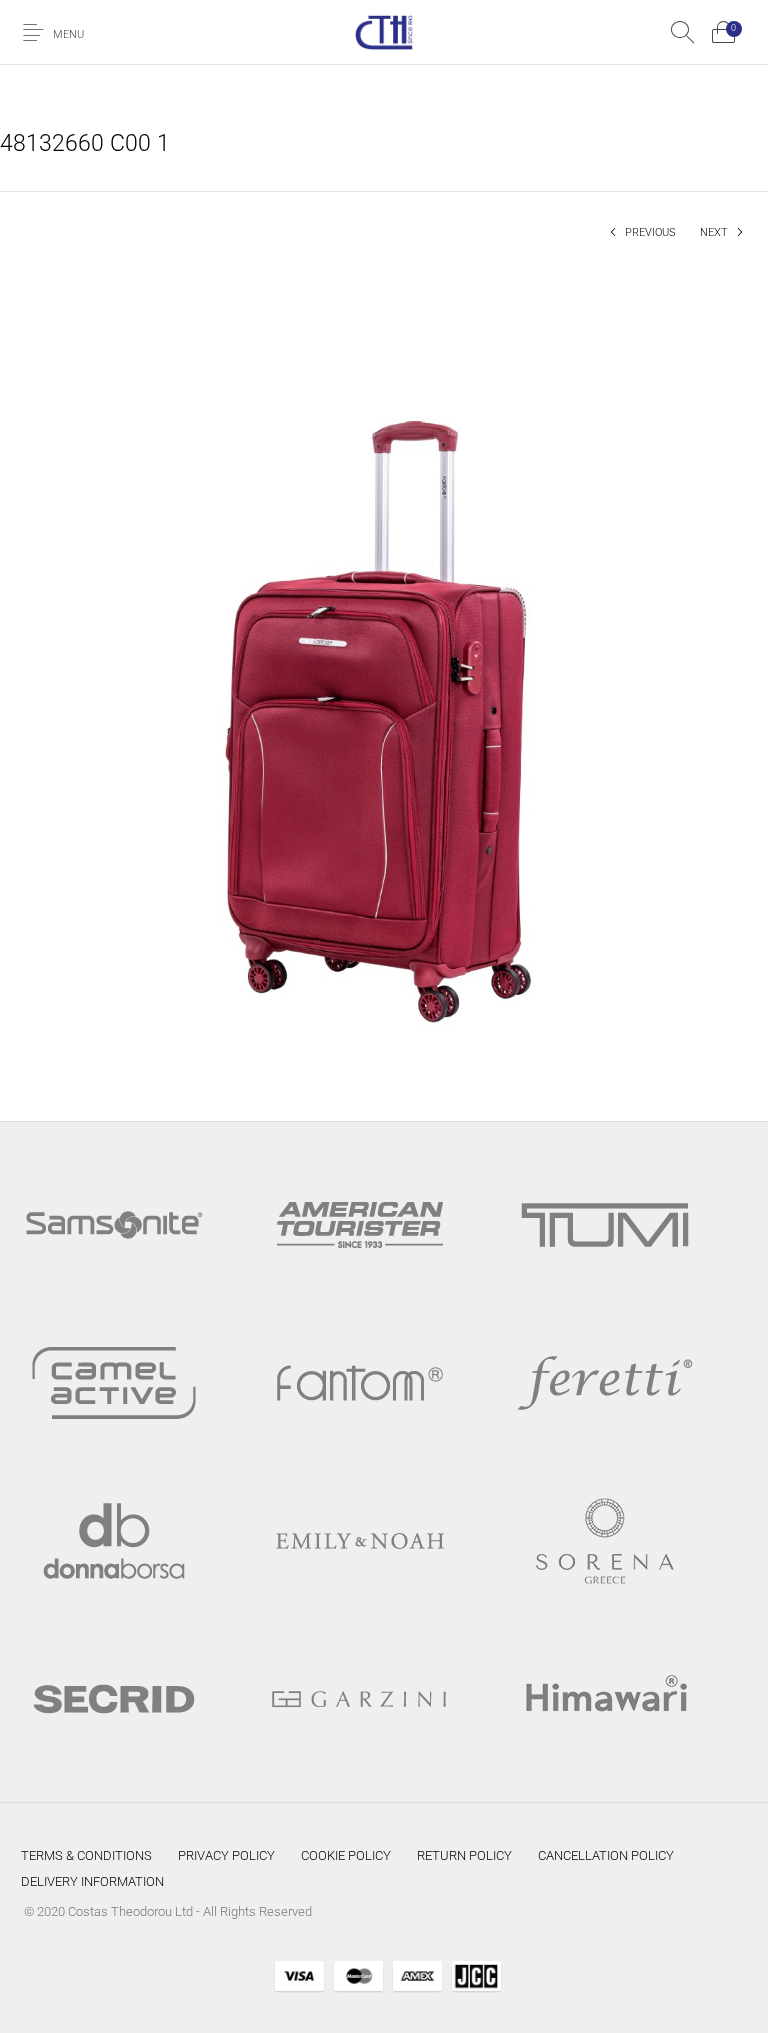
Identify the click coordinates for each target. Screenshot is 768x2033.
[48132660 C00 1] (384, 672)
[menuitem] (86, 1856)
